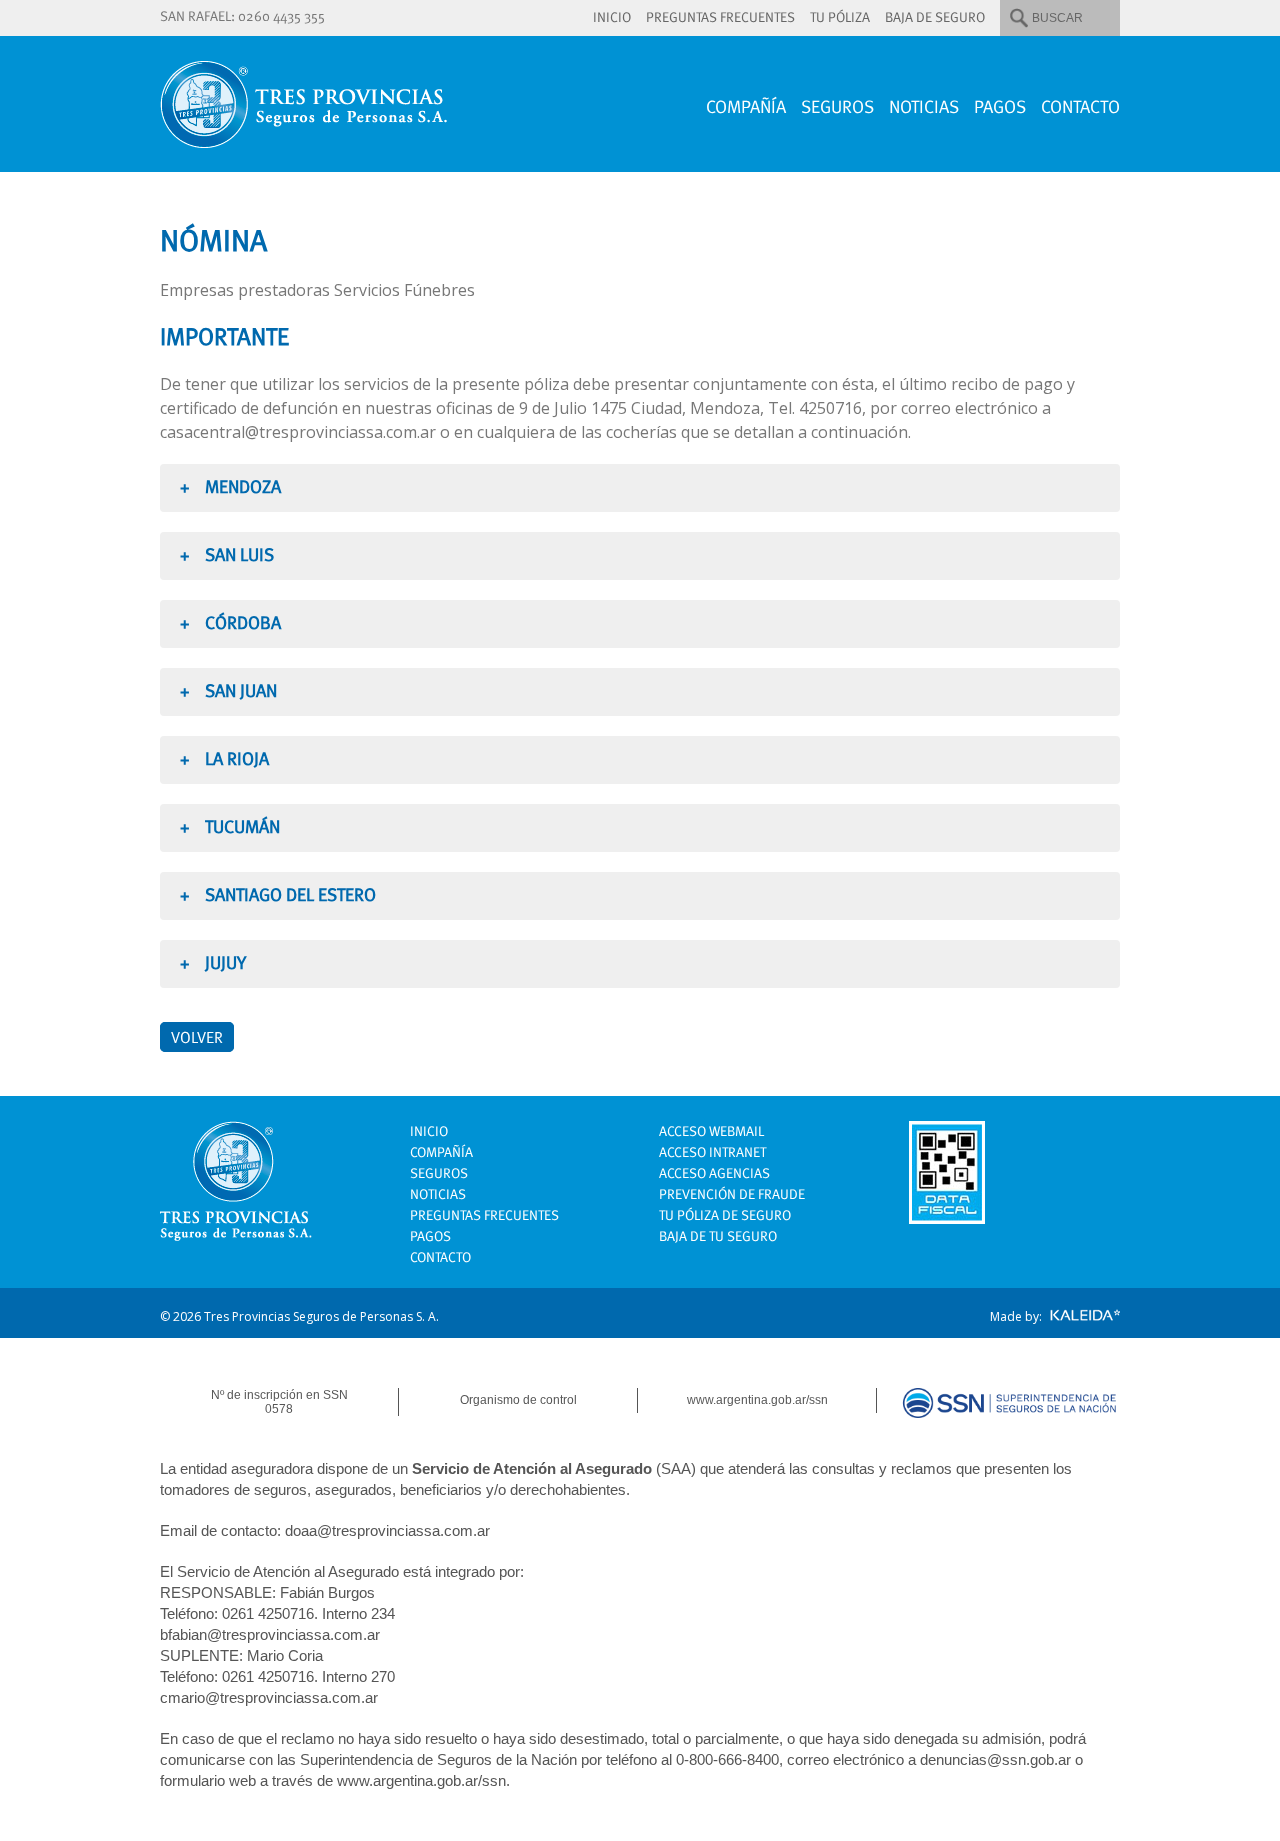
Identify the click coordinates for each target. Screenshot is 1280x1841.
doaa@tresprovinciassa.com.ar (387, 1530)
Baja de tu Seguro (718, 1236)
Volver (197, 1037)
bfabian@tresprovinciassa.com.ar (270, 1634)
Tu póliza (840, 17)
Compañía (746, 106)
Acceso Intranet (712, 1152)
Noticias (924, 106)
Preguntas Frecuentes (720, 17)
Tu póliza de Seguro (725, 1215)
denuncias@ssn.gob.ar (995, 1759)
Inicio (612, 17)
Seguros (837, 106)
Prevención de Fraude (732, 1194)
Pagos (1000, 106)
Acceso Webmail (711, 1131)
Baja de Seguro (935, 17)
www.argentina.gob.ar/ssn (757, 1400)
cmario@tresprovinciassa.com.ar (269, 1697)
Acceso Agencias (714, 1173)
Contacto (1080, 106)
